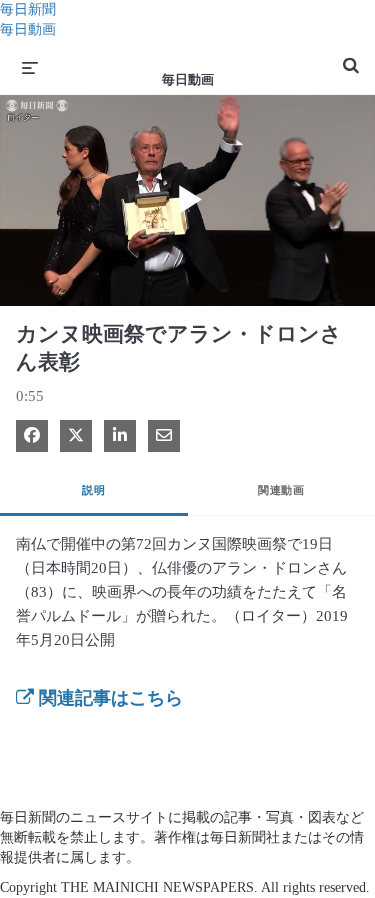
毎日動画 (28, 29)
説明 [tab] (93, 490)
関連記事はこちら (108, 698)
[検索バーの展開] (351, 57)
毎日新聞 (28, 9)
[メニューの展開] (30, 67)
